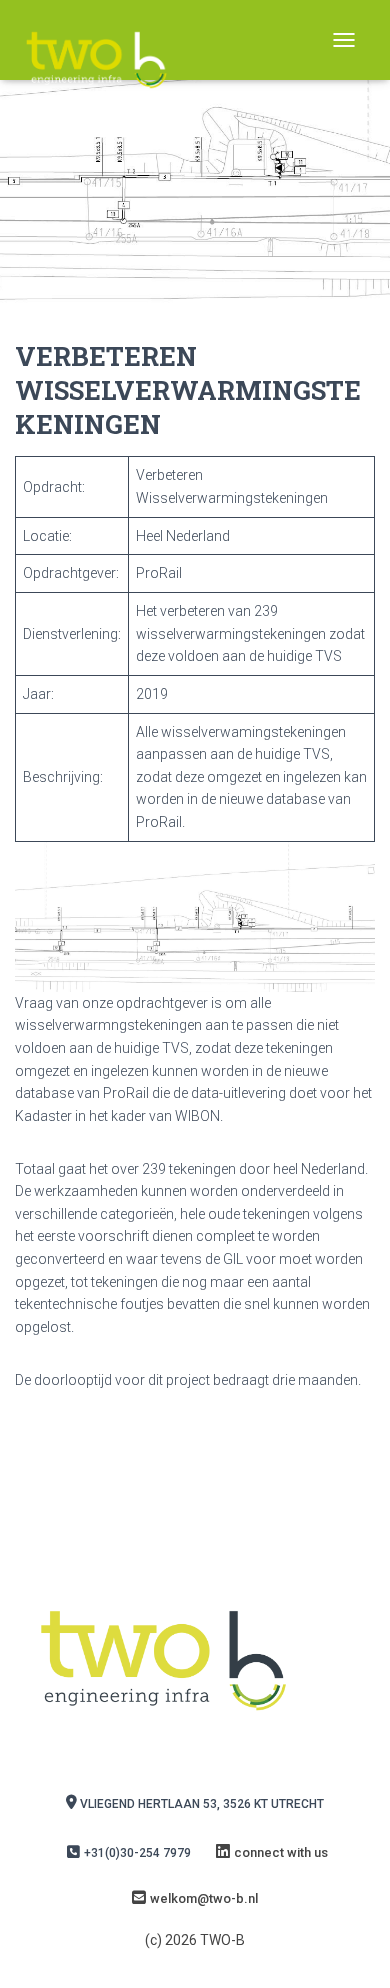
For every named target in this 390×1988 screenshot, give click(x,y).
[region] (195, 917)
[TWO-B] (103, 40)
